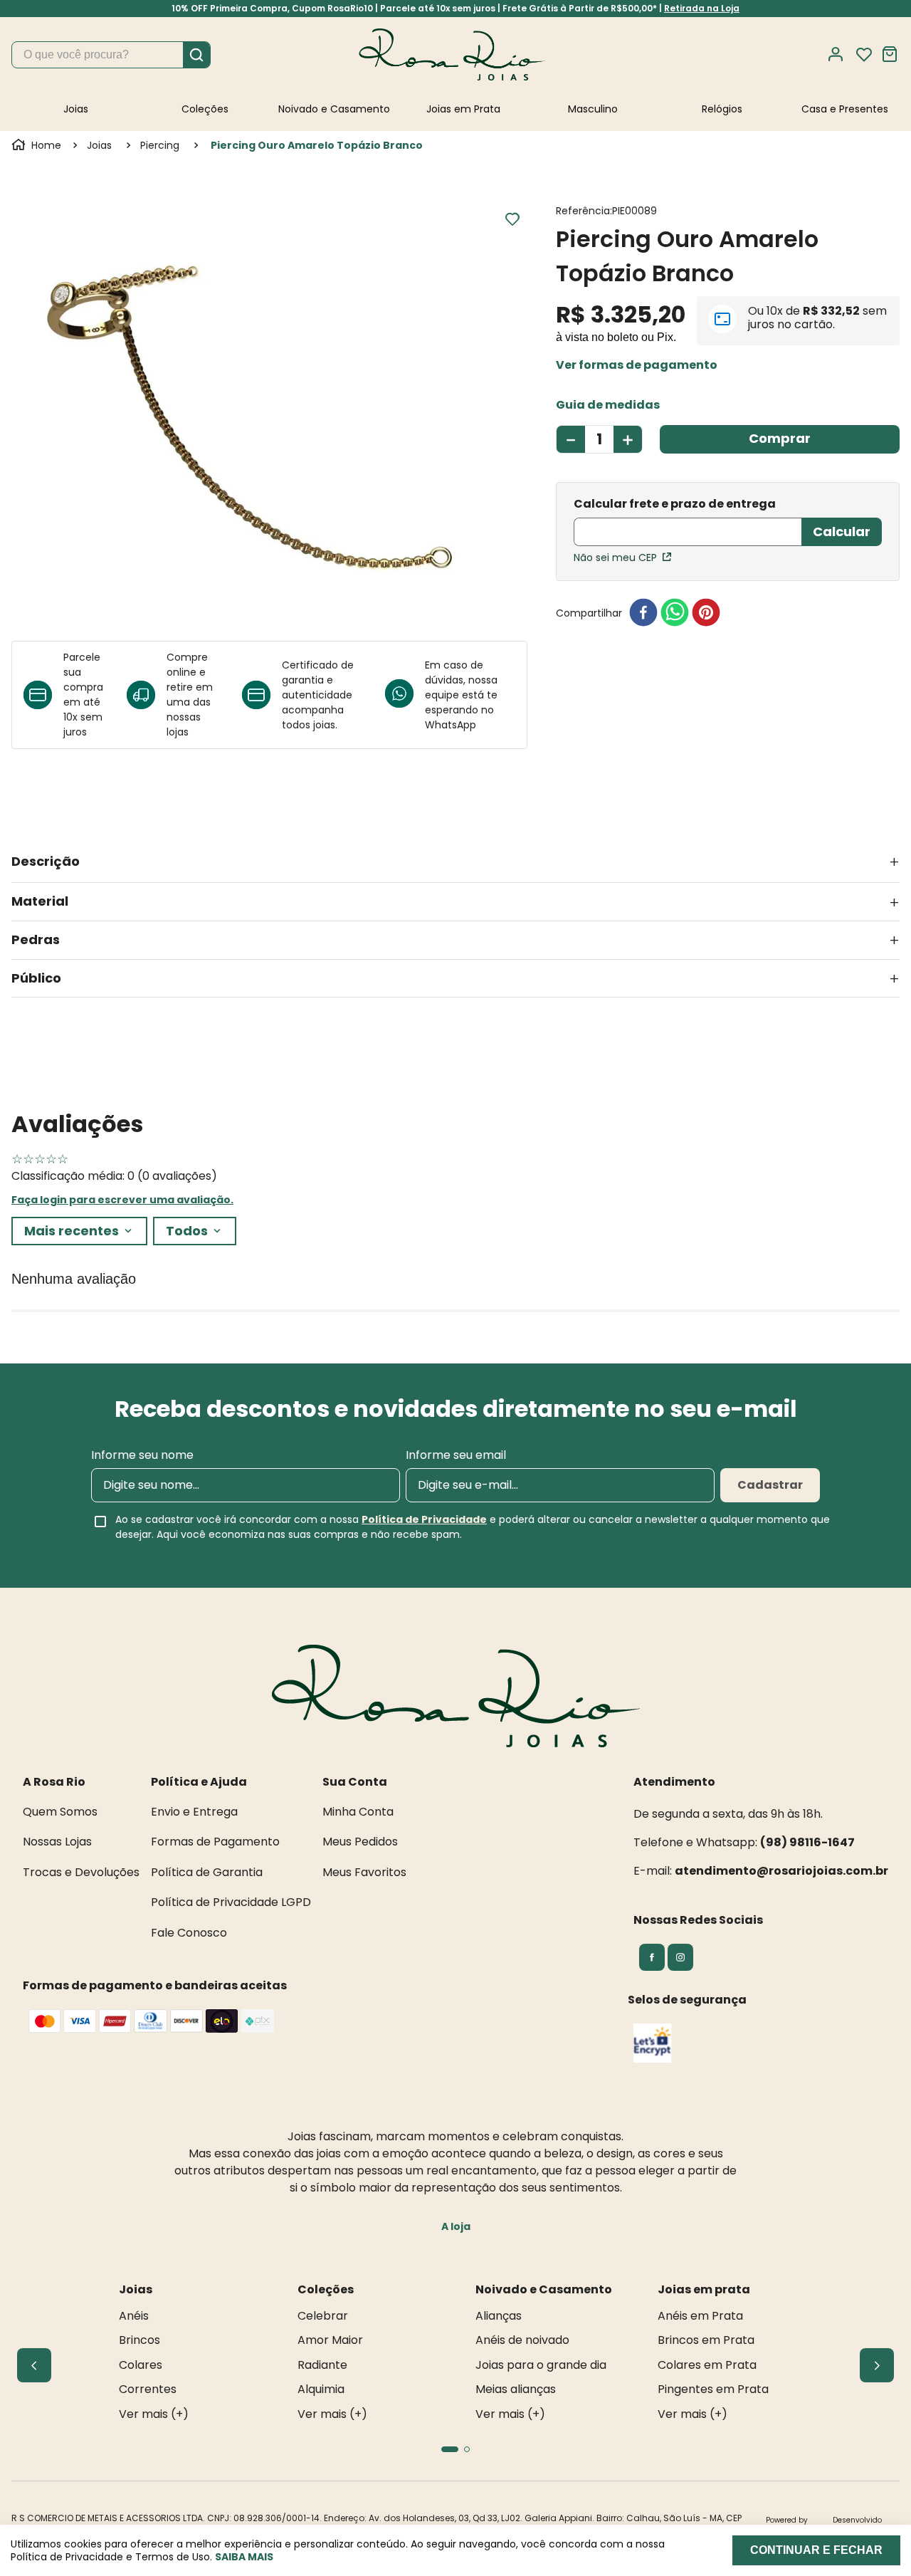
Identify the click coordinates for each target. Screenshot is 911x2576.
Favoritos (864, 55)
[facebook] (643, 613)
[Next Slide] (877, 2365)
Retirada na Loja (702, 8)
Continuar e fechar (816, 2550)
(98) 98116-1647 (807, 1842)
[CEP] (688, 523)
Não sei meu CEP (615, 557)
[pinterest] (706, 613)
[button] (637, 365)
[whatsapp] (675, 613)
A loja (456, 2226)
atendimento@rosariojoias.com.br (781, 1871)
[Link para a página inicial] (38, 145)
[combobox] (111, 55)
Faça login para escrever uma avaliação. (122, 1200)
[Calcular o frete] (842, 532)
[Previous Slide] (34, 2365)
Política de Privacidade (424, 1519)
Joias (99, 145)
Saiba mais (244, 2557)
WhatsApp (451, 725)
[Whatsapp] (405, 695)
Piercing (160, 145)
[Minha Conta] (840, 54)
